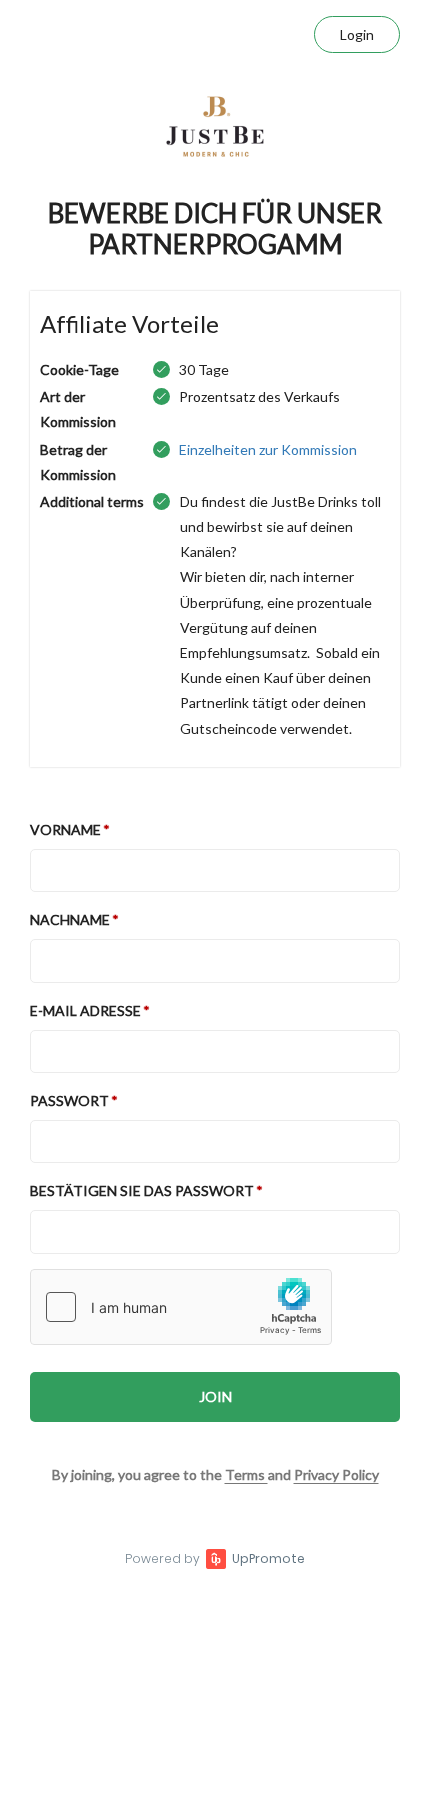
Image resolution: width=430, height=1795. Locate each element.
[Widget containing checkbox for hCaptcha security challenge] (181, 1307)
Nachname (70, 919)
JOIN (215, 1396)
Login (357, 34)
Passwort (69, 1100)
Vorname (65, 829)
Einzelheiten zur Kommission (268, 449)
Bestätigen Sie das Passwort (142, 1190)
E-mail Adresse (85, 1010)
